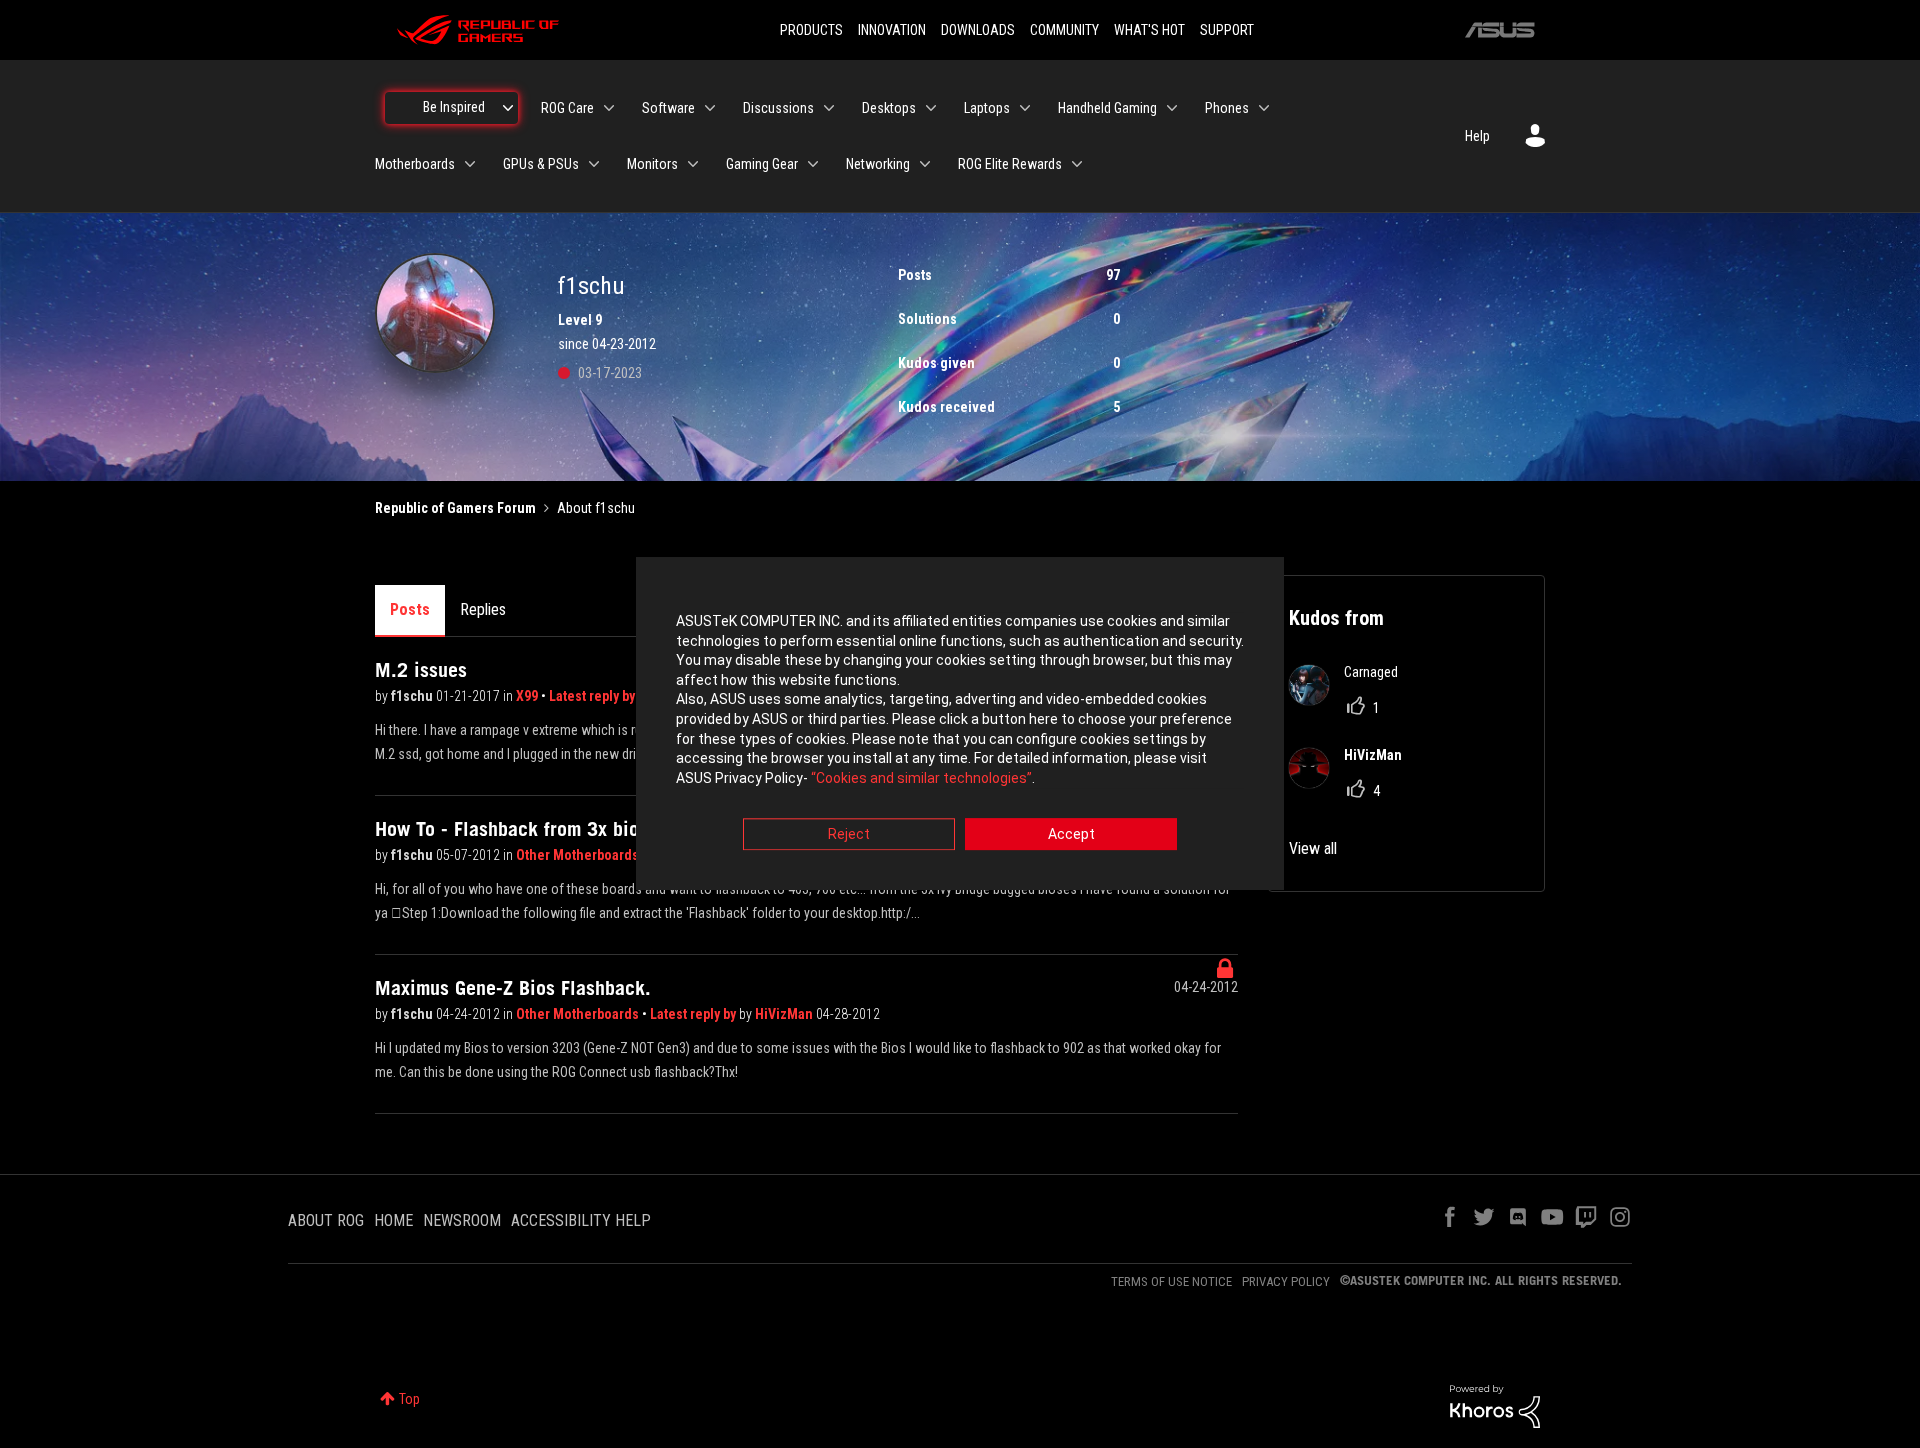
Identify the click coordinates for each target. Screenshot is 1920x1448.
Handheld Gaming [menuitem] (1107, 108)
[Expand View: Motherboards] (470, 164)
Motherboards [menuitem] (415, 164)
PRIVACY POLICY (1286, 1281)
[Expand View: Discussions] (829, 108)
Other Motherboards (579, 855)
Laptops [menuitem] (987, 108)
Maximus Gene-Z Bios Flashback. (513, 988)
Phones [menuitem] (1227, 108)
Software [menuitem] (668, 108)
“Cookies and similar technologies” (921, 778)
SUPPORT (1227, 30)
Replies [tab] (483, 609)
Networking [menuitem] (878, 164)
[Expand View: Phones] (1264, 108)
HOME (393, 1220)
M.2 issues (421, 670)
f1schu (413, 696)
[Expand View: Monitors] (693, 164)
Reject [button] (849, 835)
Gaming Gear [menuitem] (762, 164)
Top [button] (409, 1399)
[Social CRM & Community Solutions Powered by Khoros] (1495, 1405)
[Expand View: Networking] (925, 164)
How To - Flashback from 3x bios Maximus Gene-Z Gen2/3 (616, 829)
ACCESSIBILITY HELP (581, 1220)
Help (1477, 136)
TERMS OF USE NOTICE (1171, 1281)
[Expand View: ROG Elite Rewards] (1077, 164)
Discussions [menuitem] (778, 108)
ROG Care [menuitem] (567, 108)
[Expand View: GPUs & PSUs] (594, 164)
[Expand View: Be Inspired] (508, 108)
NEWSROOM (462, 1220)
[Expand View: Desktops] (931, 108)
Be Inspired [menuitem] (454, 107)
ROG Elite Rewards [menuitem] (1010, 164)
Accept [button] (1071, 835)
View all (1313, 848)
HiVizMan (785, 1014)
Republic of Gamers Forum (455, 508)
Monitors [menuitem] (652, 164)
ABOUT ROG (326, 1220)
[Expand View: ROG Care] (609, 108)
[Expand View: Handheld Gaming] (1172, 108)
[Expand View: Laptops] (1025, 108)
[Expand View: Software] (710, 108)
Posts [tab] (410, 609)
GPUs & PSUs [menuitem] (541, 164)
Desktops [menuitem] (889, 108)
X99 (528, 696)
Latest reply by (593, 696)
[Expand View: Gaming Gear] (813, 164)
